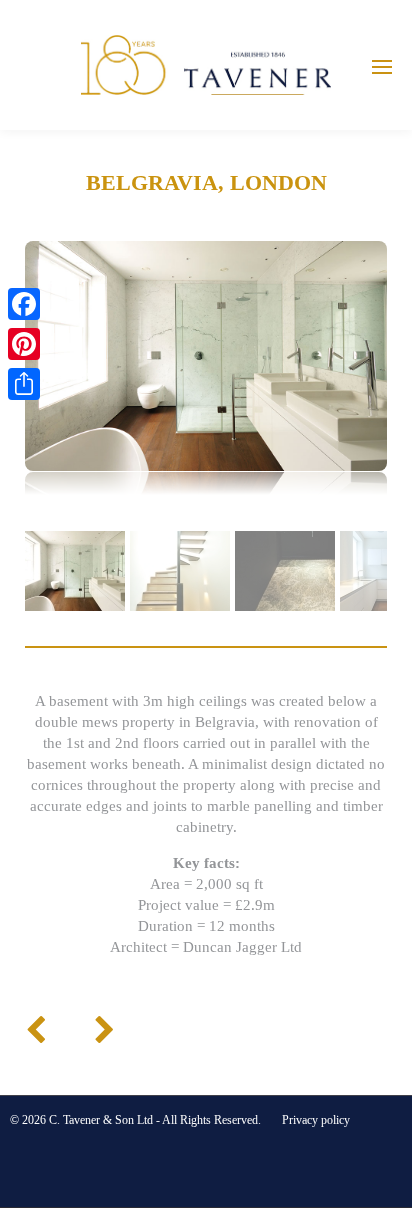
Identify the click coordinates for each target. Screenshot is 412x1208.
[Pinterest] (24, 344)
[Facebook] (24, 304)
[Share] (24, 384)
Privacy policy (316, 1120)
